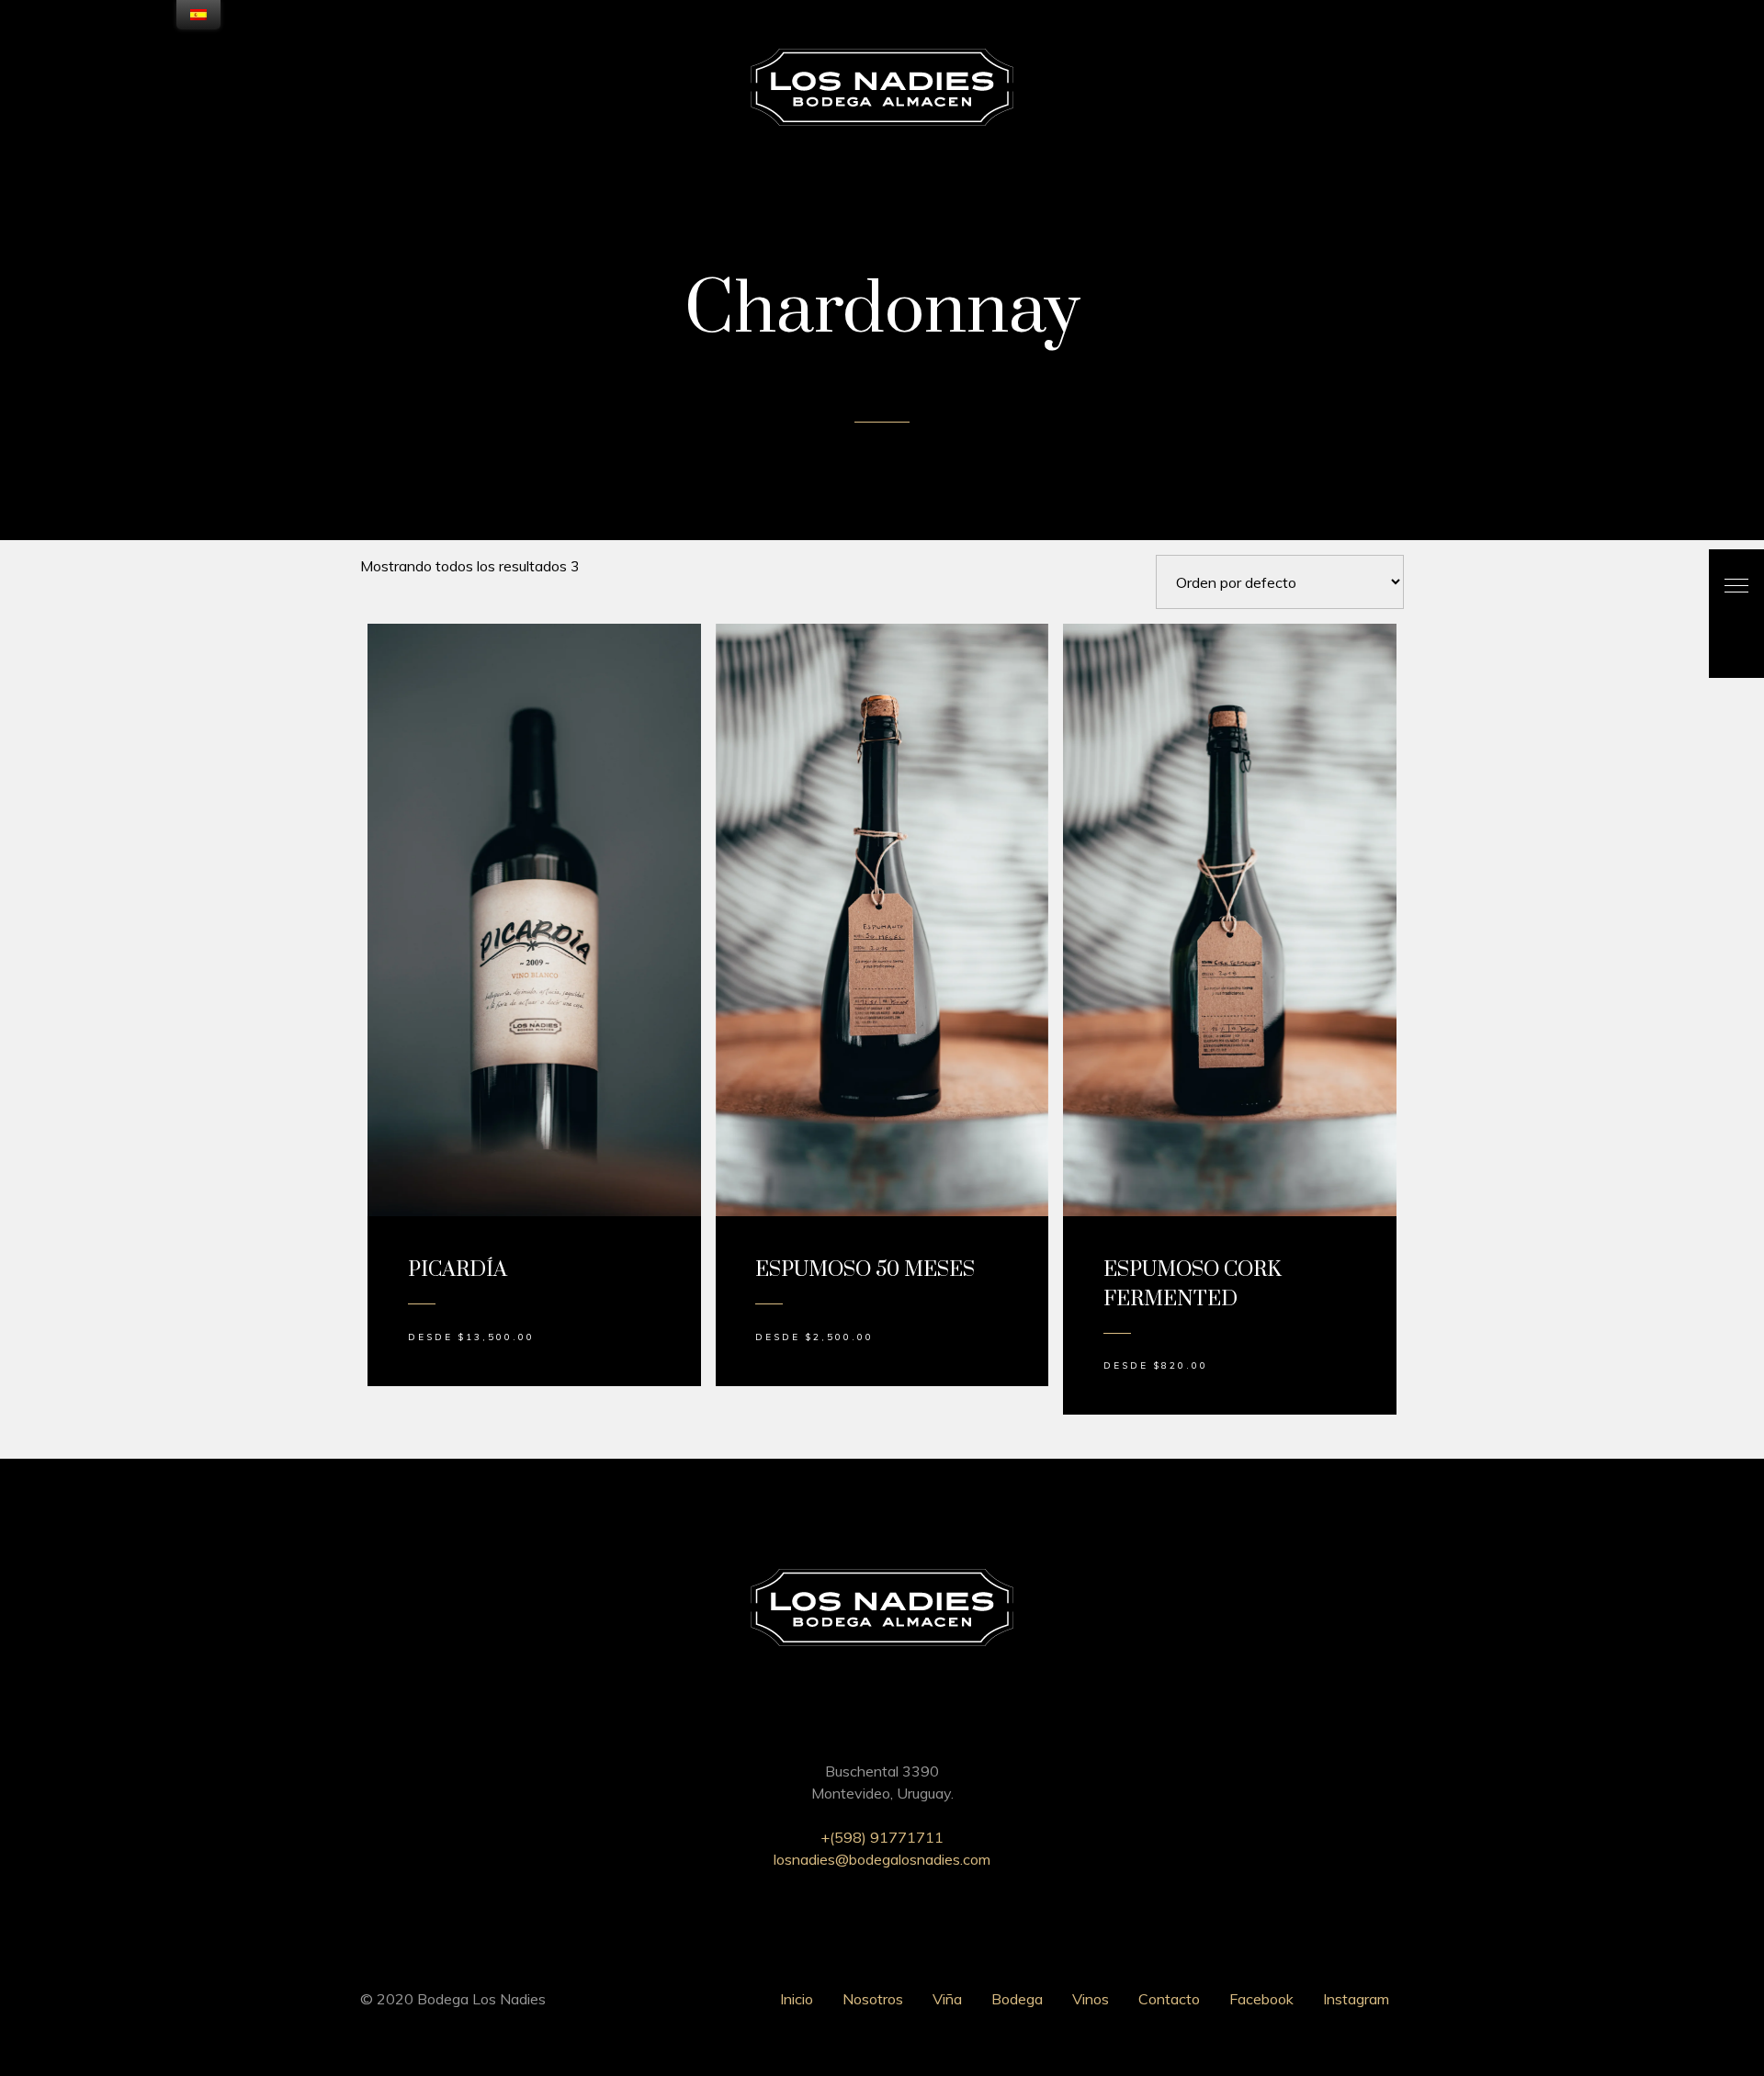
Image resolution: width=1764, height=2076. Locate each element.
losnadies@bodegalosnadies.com (882, 1859)
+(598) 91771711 (882, 1837)
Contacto (1169, 1999)
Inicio (797, 1999)
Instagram (1356, 1999)
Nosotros (873, 1999)
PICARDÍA (458, 1270)
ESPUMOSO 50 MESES (865, 1270)
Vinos (1091, 1999)
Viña (947, 1999)
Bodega (1017, 1999)
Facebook (1261, 1999)
